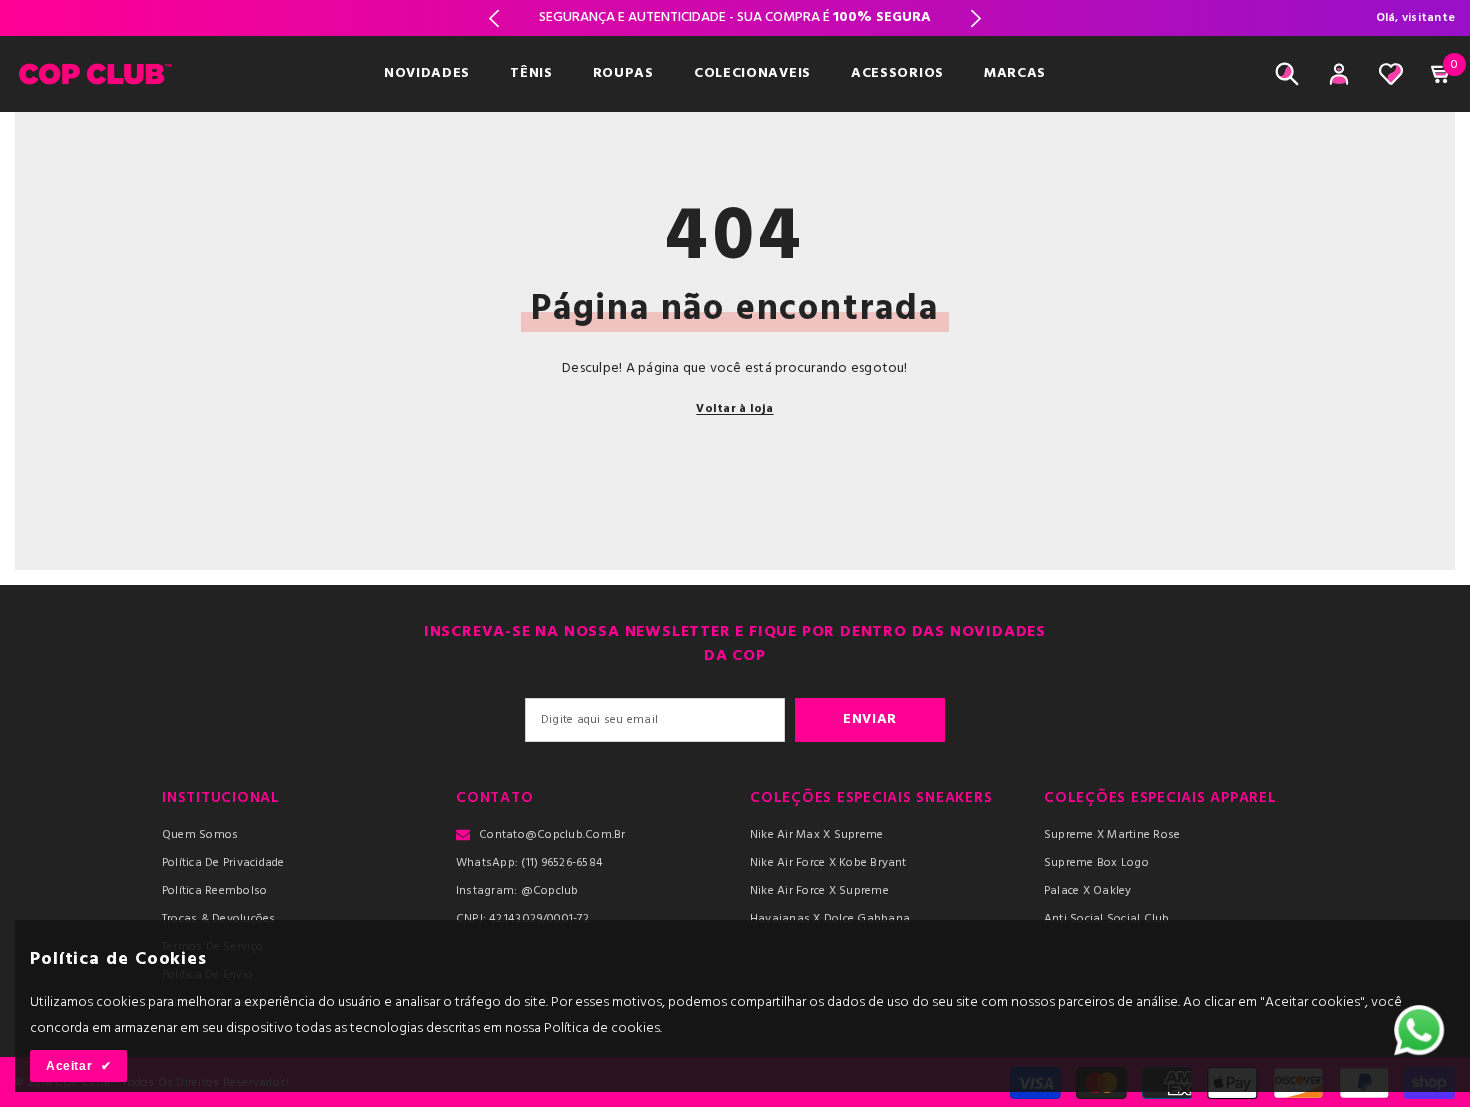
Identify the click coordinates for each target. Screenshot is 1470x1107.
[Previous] (493, 18)
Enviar (870, 719)
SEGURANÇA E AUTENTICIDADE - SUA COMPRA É (735, 17)
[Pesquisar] (1287, 74)
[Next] (976, 18)
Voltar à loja (734, 409)
